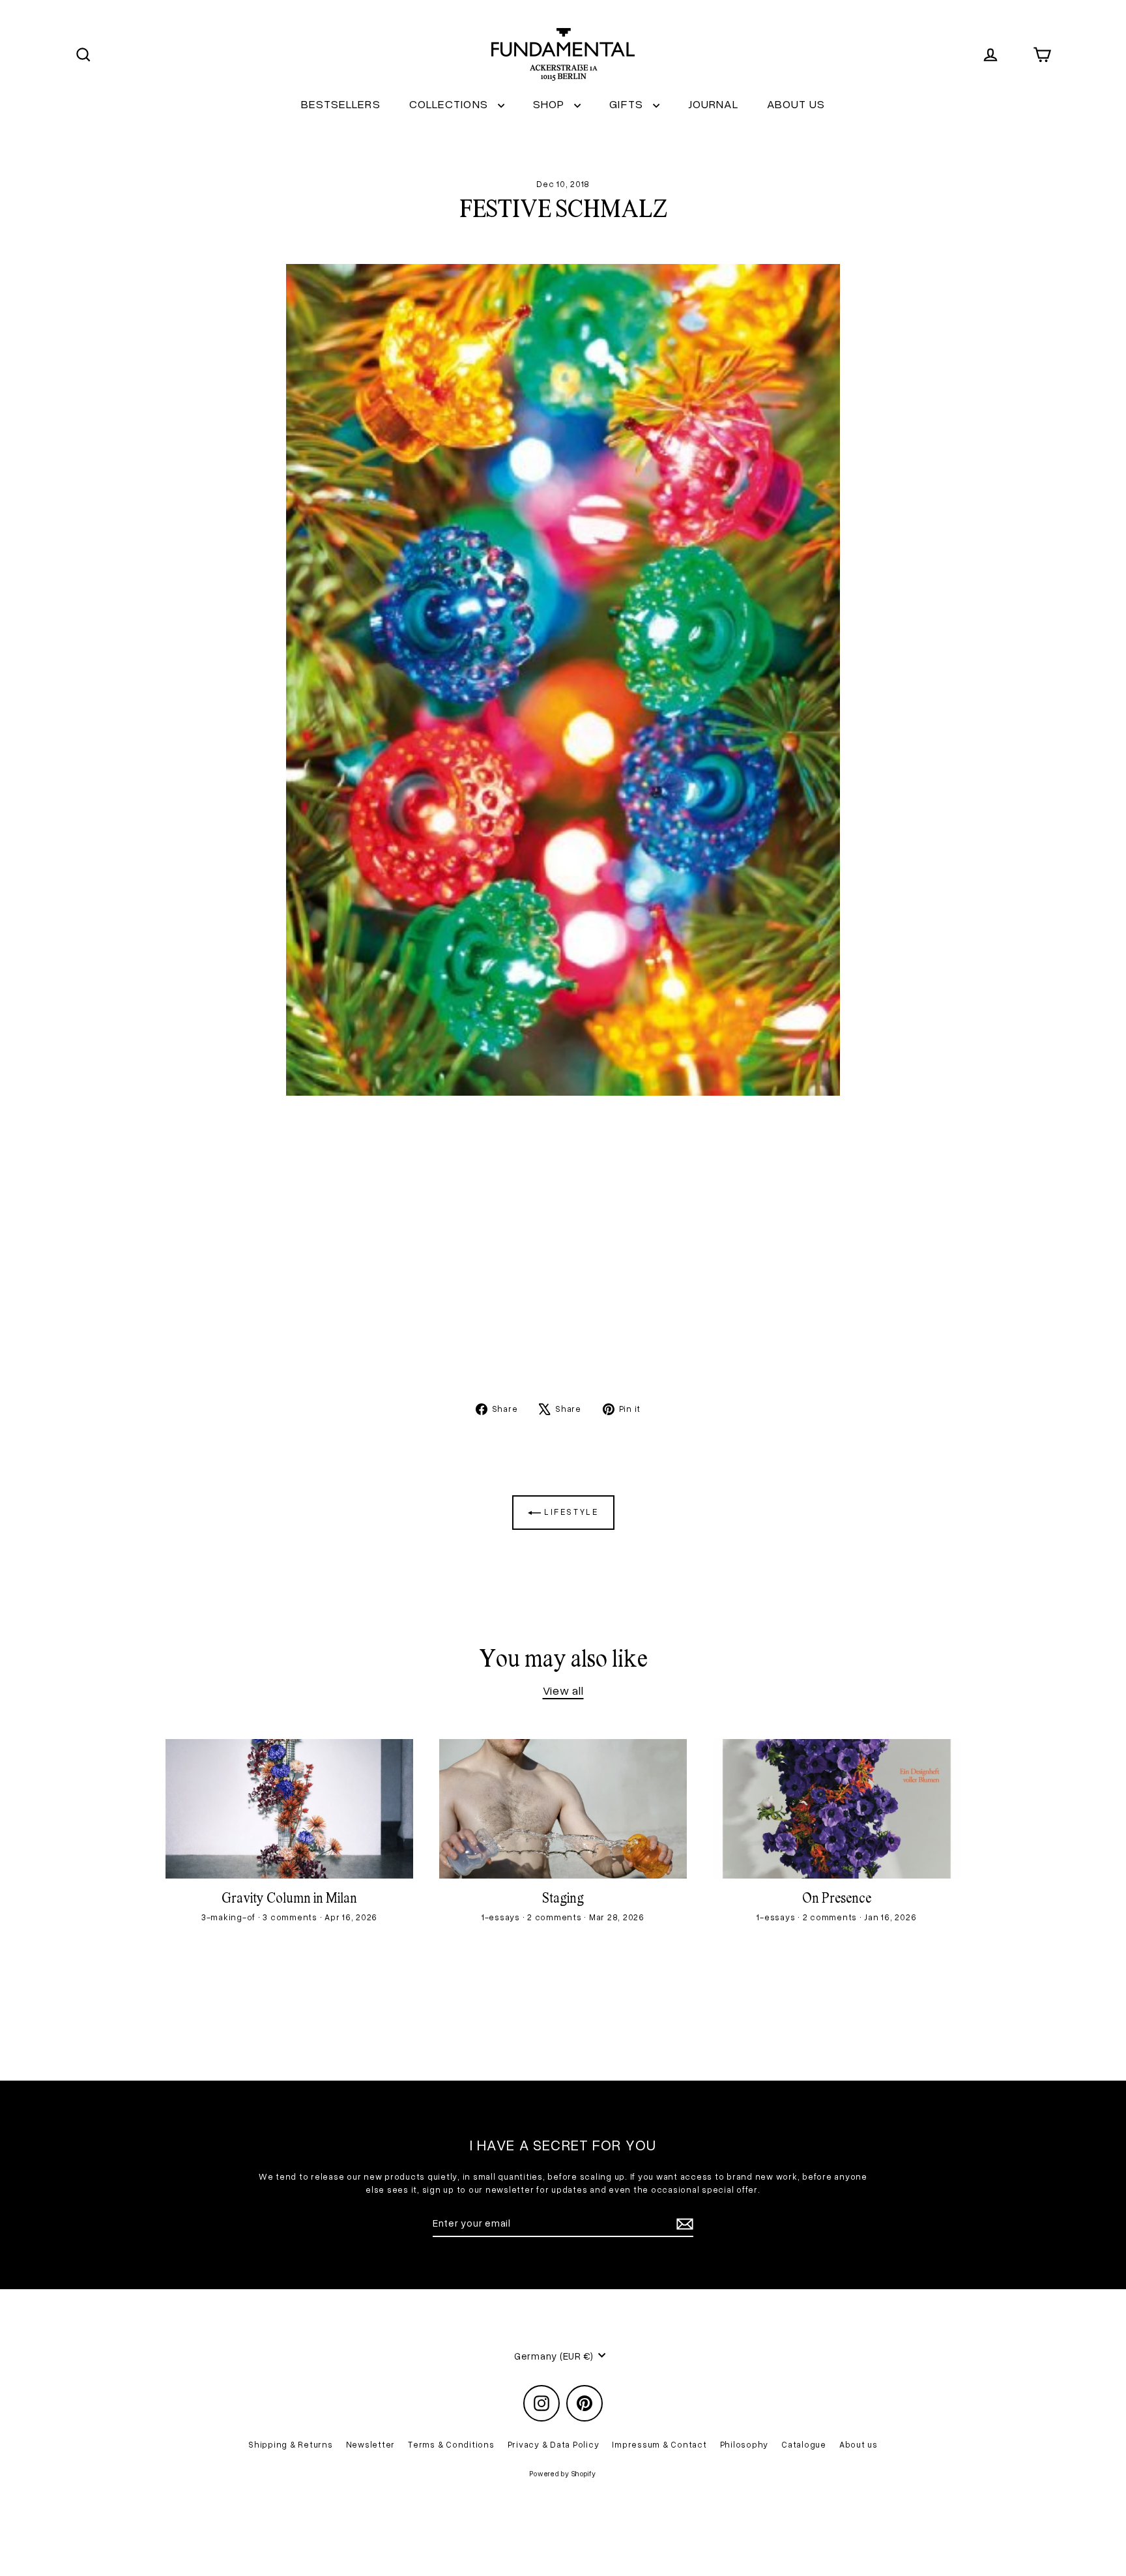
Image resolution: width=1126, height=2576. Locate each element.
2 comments (556, 1917)
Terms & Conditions (451, 2444)
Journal (713, 104)
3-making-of (230, 1917)
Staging (563, 1899)
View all (563, 1690)
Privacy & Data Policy (554, 2444)
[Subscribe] (683, 2223)
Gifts (628, 104)
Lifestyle (570, 1512)
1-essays (502, 1917)
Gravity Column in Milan (289, 1899)
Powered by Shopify (563, 2473)
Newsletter (371, 2444)
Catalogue (804, 2444)
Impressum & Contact (659, 2444)
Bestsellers (341, 104)
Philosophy (744, 2444)
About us (796, 104)
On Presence (837, 1899)
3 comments (291, 1917)
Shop (551, 104)
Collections (450, 104)
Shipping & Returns (291, 2444)
